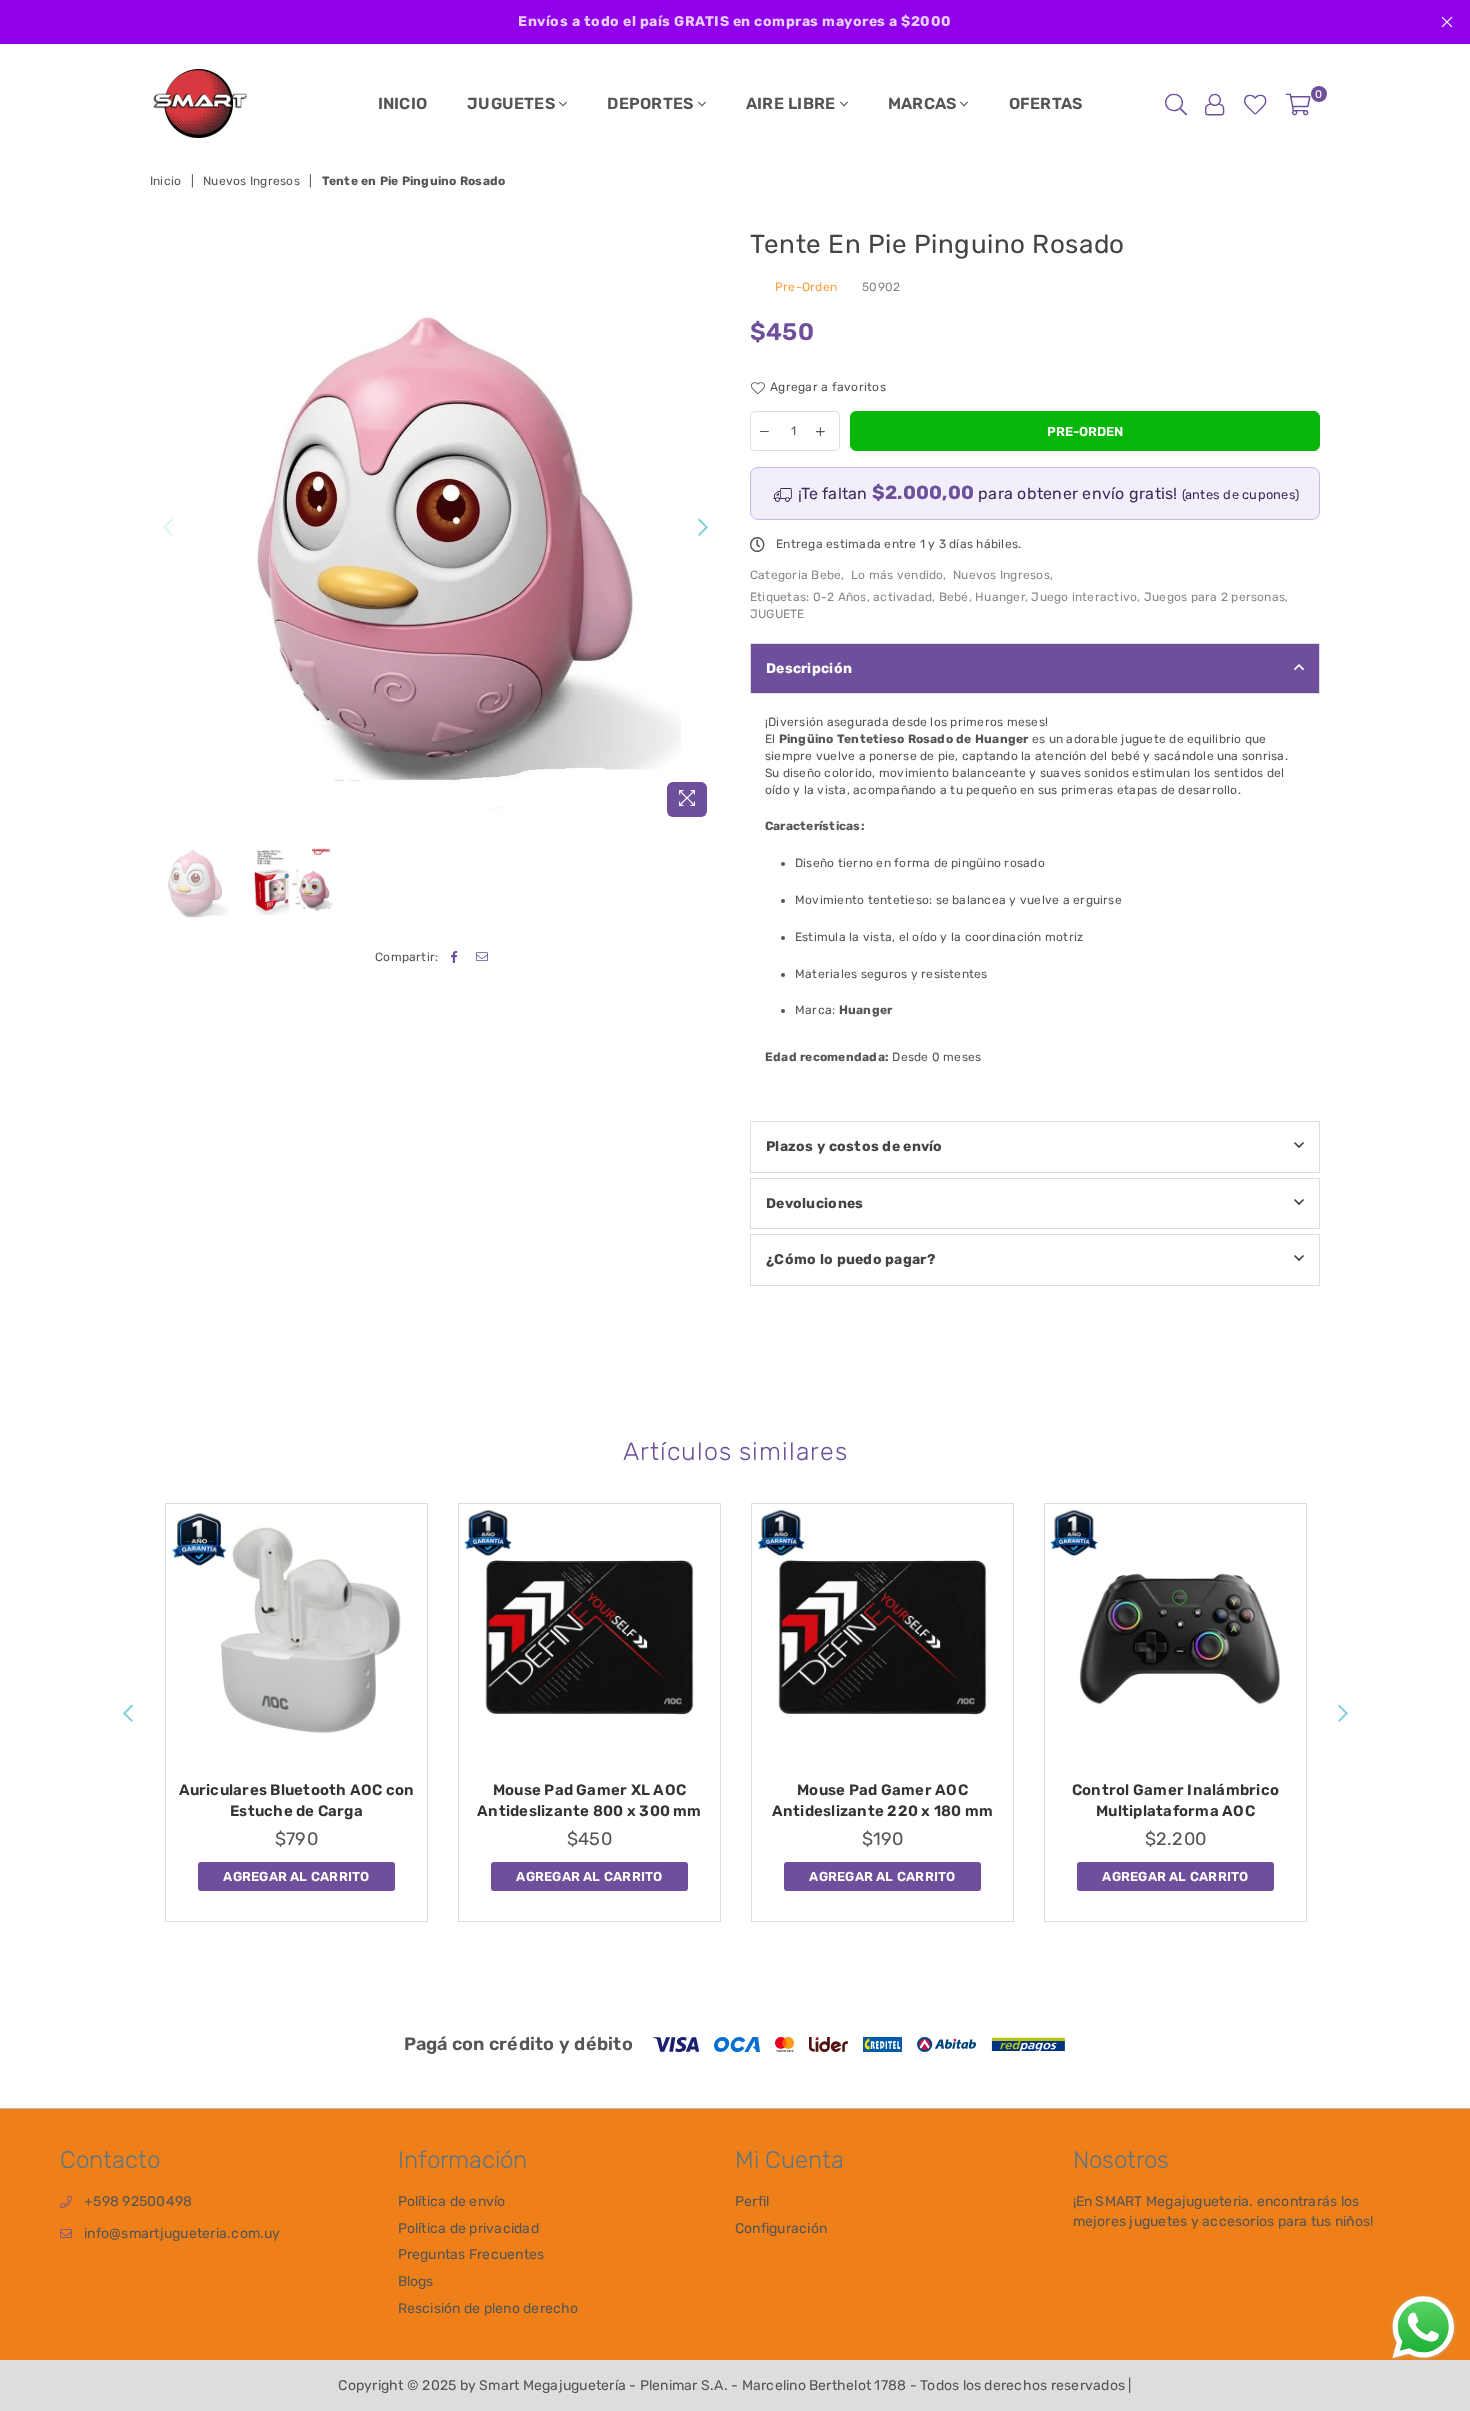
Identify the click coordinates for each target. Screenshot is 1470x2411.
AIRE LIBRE (793, 103)
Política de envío (452, 2201)
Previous (167, 527)
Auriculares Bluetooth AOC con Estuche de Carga (297, 1800)
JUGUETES (513, 103)
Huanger (1000, 597)
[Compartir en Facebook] (454, 957)
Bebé (954, 597)
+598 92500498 (138, 2201)
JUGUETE (777, 614)
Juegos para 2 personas (1214, 597)
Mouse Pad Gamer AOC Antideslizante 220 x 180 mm (882, 1800)
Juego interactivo (1084, 597)
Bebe (826, 575)
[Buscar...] (1176, 104)
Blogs (416, 2281)
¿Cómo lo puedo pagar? (850, 1259)
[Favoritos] (1255, 104)
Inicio (165, 181)
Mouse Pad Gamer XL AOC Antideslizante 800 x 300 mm (589, 1800)
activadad (902, 597)
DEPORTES (652, 103)
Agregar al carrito (296, 1873)
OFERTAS (1046, 103)
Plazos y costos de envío (854, 1146)
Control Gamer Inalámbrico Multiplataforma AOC (1175, 1800)
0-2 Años (840, 597)
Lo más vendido (897, 575)
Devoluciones (814, 1203)
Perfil (752, 2201)
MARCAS (924, 103)
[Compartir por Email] (482, 957)
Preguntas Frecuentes (471, 2254)
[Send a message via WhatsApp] (1423, 2327)
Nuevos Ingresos (251, 181)
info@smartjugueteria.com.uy (182, 2233)
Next (702, 527)
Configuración (781, 2228)
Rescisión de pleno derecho (488, 2308)
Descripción (809, 668)
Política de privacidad (468, 2228)
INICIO (402, 103)
